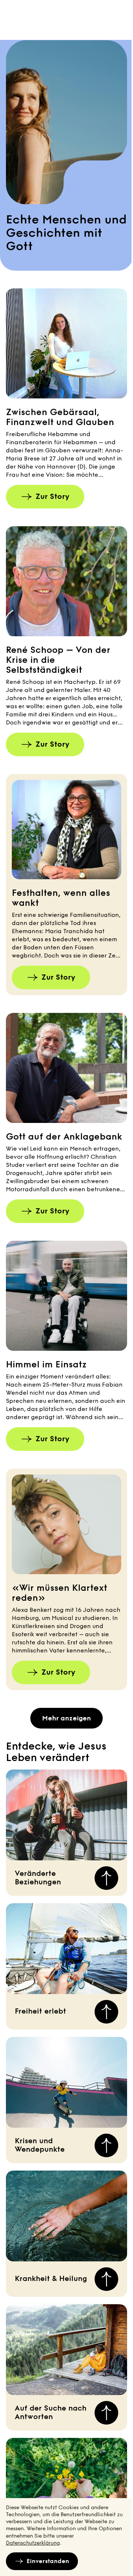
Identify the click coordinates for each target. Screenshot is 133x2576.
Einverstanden (48, 2561)
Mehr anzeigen (66, 1718)
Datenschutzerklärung (33, 2543)
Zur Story (52, 496)
